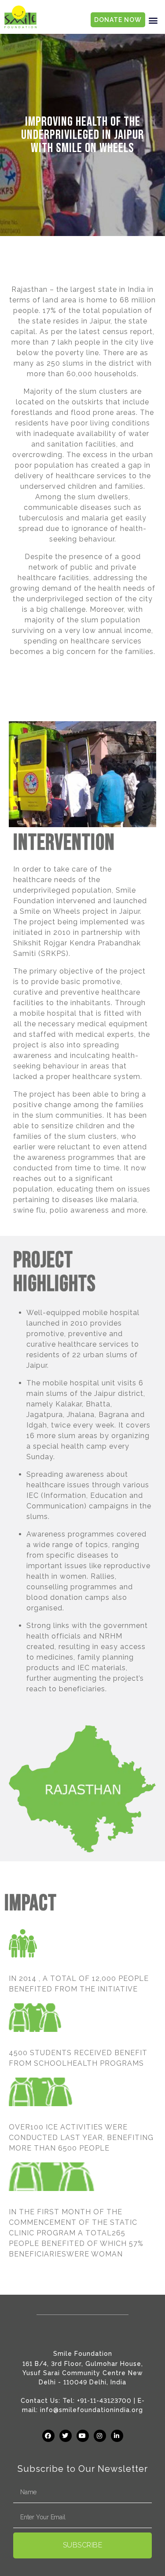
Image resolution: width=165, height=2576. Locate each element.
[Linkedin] (117, 2436)
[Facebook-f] (48, 2436)
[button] (153, 20)
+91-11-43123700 (104, 2401)
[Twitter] (66, 2436)
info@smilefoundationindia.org (92, 2410)
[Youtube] (83, 2436)
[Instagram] (100, 2436)
